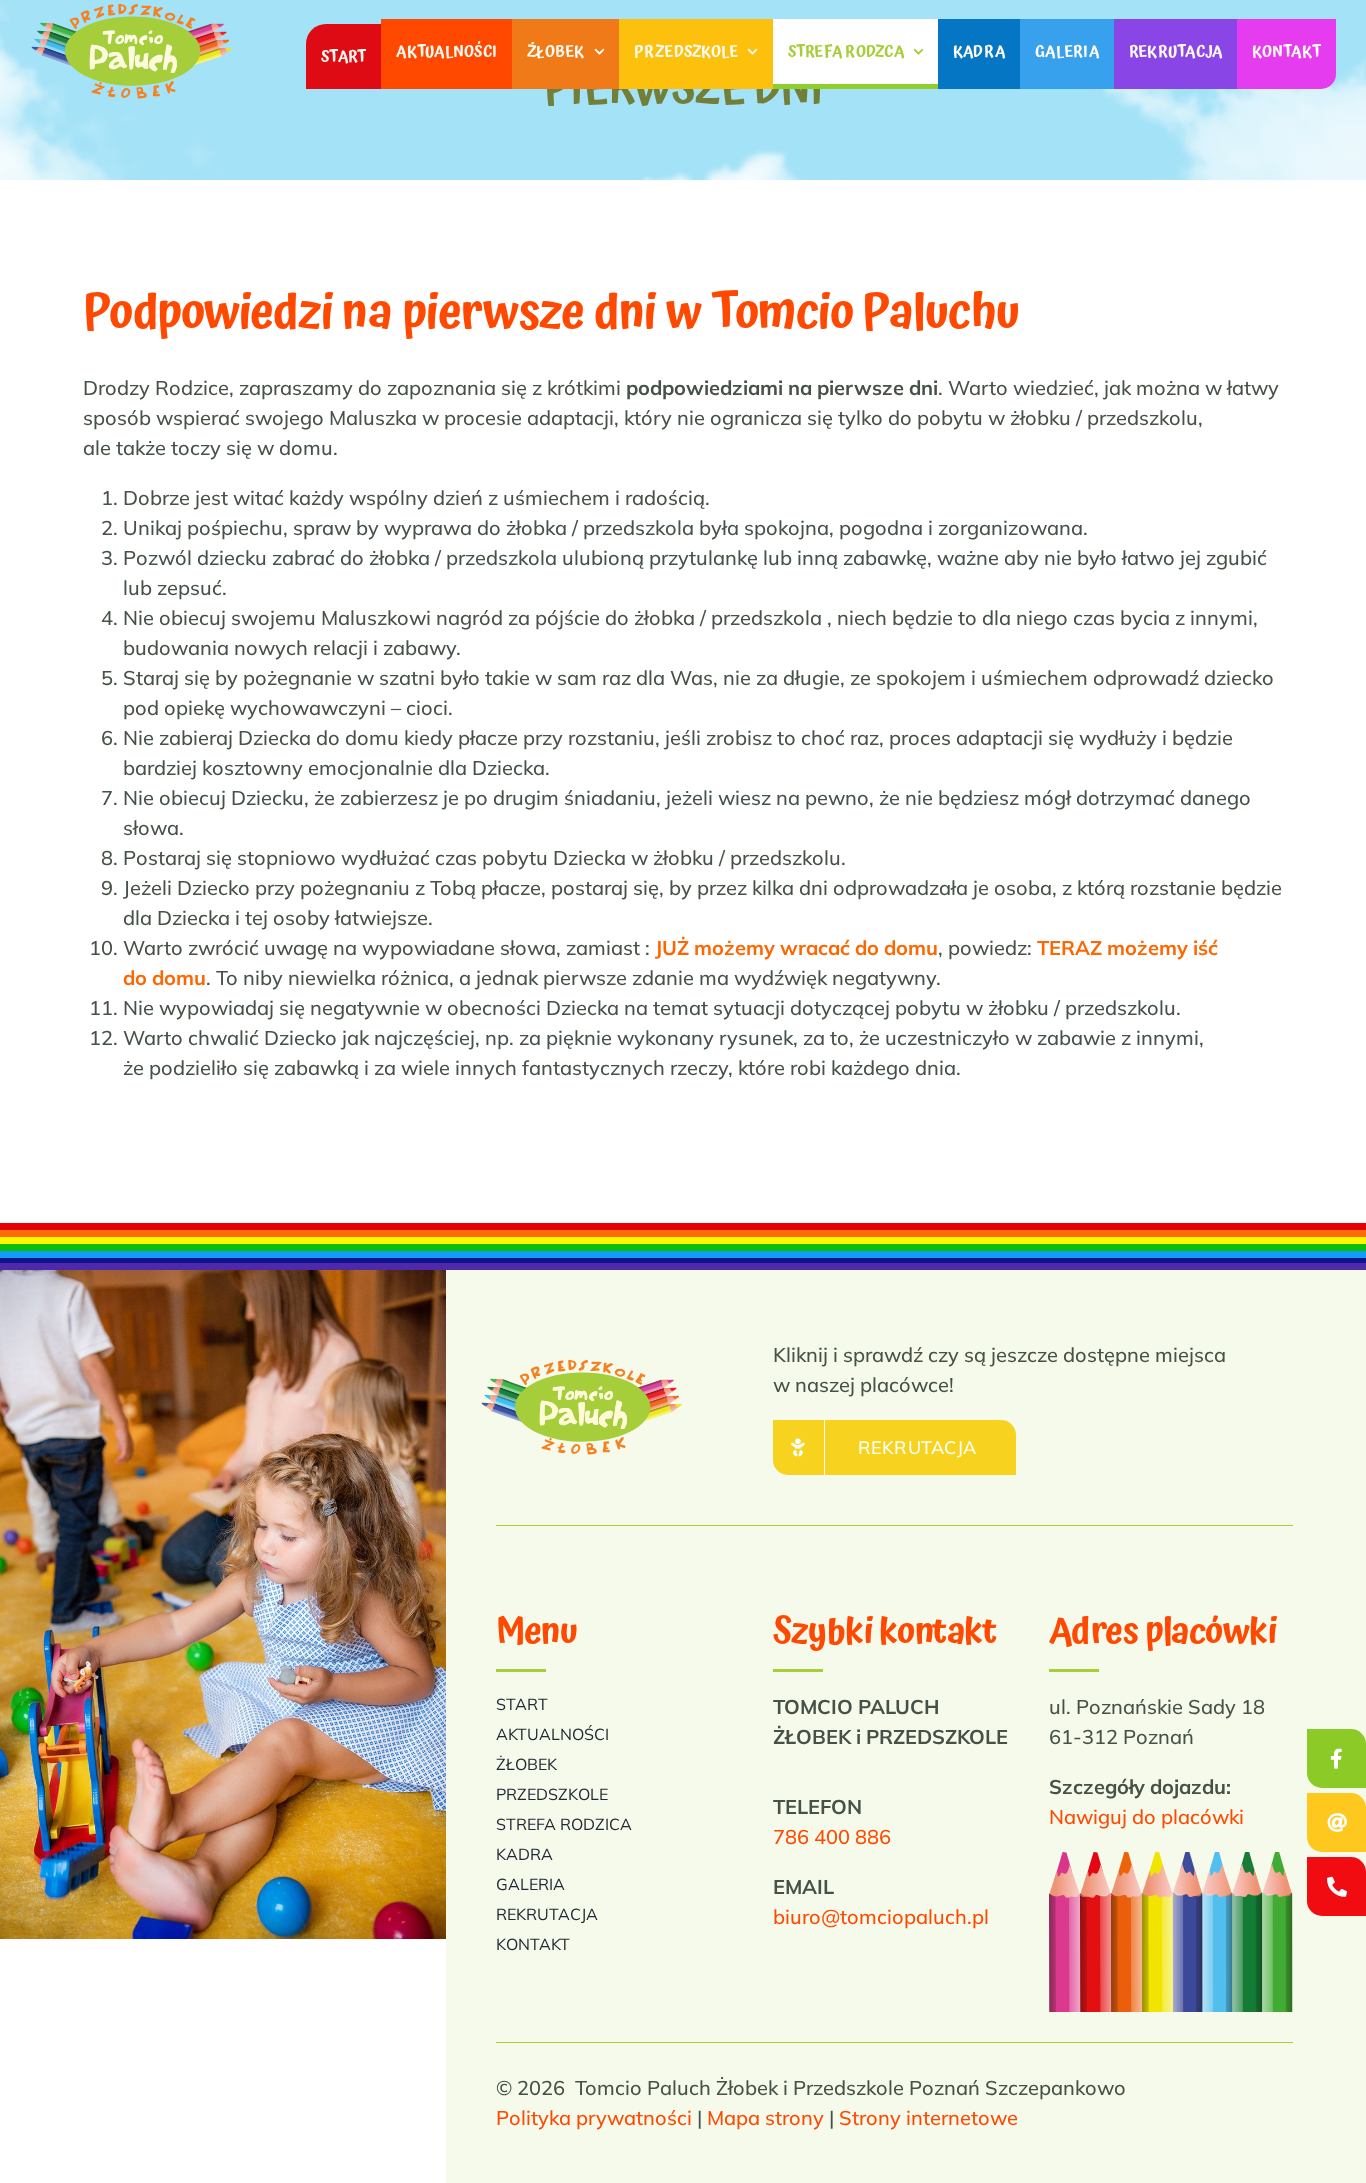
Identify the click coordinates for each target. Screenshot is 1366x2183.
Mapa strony (765, 2117)
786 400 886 (832, 1836)
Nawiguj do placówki (1146, 1816)
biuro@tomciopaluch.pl (881, 1916)
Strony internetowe (928, 2117)
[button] (1336, 1886)
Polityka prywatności (594, 2117)
